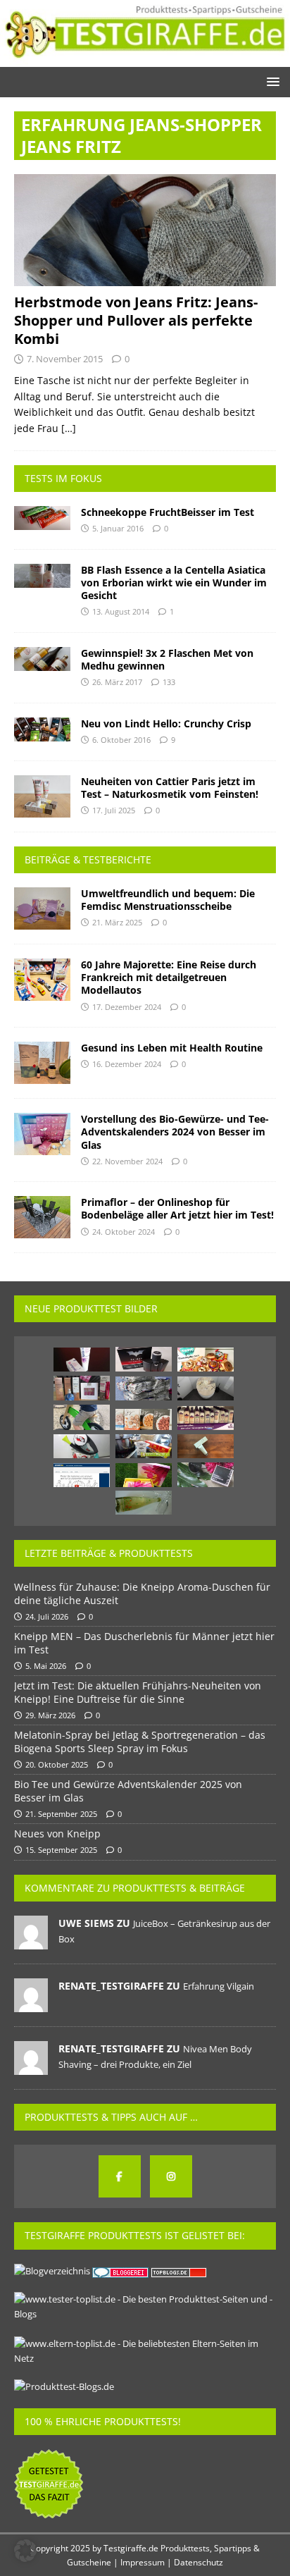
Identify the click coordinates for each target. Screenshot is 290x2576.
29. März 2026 (50, 1715)
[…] (69, 428)
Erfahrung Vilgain (219, 1986)
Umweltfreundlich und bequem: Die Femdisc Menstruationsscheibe (168, 900)
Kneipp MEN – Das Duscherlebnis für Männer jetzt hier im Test (144, 1643)
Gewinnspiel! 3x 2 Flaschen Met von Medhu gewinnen (167, 659)
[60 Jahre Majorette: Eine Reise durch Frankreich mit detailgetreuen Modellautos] (42, 980)
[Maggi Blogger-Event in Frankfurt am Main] (144, 1446)
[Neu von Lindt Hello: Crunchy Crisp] (42, 729)
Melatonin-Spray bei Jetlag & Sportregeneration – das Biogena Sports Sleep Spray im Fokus (140, 1741)
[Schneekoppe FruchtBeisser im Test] (42, 518)
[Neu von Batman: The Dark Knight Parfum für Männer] (144, 1359)
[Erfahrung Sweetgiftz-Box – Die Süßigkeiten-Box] (206, 1360)
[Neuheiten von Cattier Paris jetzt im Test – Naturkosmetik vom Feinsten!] (42, 796)
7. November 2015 (65, 359)
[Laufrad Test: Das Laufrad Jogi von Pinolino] (82, 1417)
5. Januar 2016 (118, 528)
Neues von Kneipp (57, 1834)
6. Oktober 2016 (121, 740)
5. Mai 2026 (46, 1666)
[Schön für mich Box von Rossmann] (144, 1475)
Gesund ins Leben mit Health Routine (172, 1048)
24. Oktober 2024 (124, 1232)
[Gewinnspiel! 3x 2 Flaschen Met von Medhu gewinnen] (42, 659)
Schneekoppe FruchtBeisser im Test (168, 512)
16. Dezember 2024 (127, 1064)
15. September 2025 (61, 1850)
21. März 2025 (117, 922)
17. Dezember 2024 (127, 1007)
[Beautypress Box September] (82, 1388)
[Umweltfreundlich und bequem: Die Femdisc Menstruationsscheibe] (42, 908)
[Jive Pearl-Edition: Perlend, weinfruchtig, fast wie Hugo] (144, 1503)
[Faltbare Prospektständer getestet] (144, 1388)
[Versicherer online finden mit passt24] (82, 1475)
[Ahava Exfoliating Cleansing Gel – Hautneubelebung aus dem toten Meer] (206, 1446)
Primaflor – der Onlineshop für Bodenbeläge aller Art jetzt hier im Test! (177, 1208)
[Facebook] (120, 2176)
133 (169, 682)
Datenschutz (198, 2562)
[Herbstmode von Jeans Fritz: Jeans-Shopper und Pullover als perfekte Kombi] (145, 230)
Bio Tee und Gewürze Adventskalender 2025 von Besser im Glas (128, 1791)
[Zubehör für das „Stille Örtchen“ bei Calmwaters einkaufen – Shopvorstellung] (206, 1388)
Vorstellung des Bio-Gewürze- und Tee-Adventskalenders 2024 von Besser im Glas (175, 1132)
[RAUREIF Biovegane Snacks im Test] (144, 1419)
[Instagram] (171, 2176)
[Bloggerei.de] (121, 2271)
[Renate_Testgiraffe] (31, 2004)
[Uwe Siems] (31, 1942)
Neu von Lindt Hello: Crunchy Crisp (166, 723)
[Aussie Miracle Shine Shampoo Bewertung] (206, 1418)
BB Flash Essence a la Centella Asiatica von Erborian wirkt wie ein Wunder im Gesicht (174, 583)
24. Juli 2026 (47, 1616)
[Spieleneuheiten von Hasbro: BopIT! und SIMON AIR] (82, 1446)
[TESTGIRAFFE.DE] (145, 59)
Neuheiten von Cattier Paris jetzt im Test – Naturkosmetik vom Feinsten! (170, 788)
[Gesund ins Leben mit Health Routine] (42, 1063)
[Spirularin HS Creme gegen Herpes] (82, 1360)
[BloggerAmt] (52, 2271)
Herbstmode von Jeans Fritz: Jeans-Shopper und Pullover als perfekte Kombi (136, 320)
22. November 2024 (127, 1161)
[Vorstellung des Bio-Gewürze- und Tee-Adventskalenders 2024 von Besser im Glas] (42, 1134)
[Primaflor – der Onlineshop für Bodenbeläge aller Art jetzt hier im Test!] (42, 1217)
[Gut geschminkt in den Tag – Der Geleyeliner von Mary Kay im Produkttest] (206, 1475)
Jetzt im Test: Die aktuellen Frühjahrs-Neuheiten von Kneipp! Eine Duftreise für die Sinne (138, 1692)
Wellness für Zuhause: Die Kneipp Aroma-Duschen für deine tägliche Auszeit (142, 1593)
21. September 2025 (61, 1814)
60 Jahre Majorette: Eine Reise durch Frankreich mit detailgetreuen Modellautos (169, 977)
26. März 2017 (117, 682)
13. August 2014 (121, 611)
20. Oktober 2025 (57, 1764)
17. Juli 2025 (114, 810)
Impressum (143, 2562)
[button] (271, 81)
